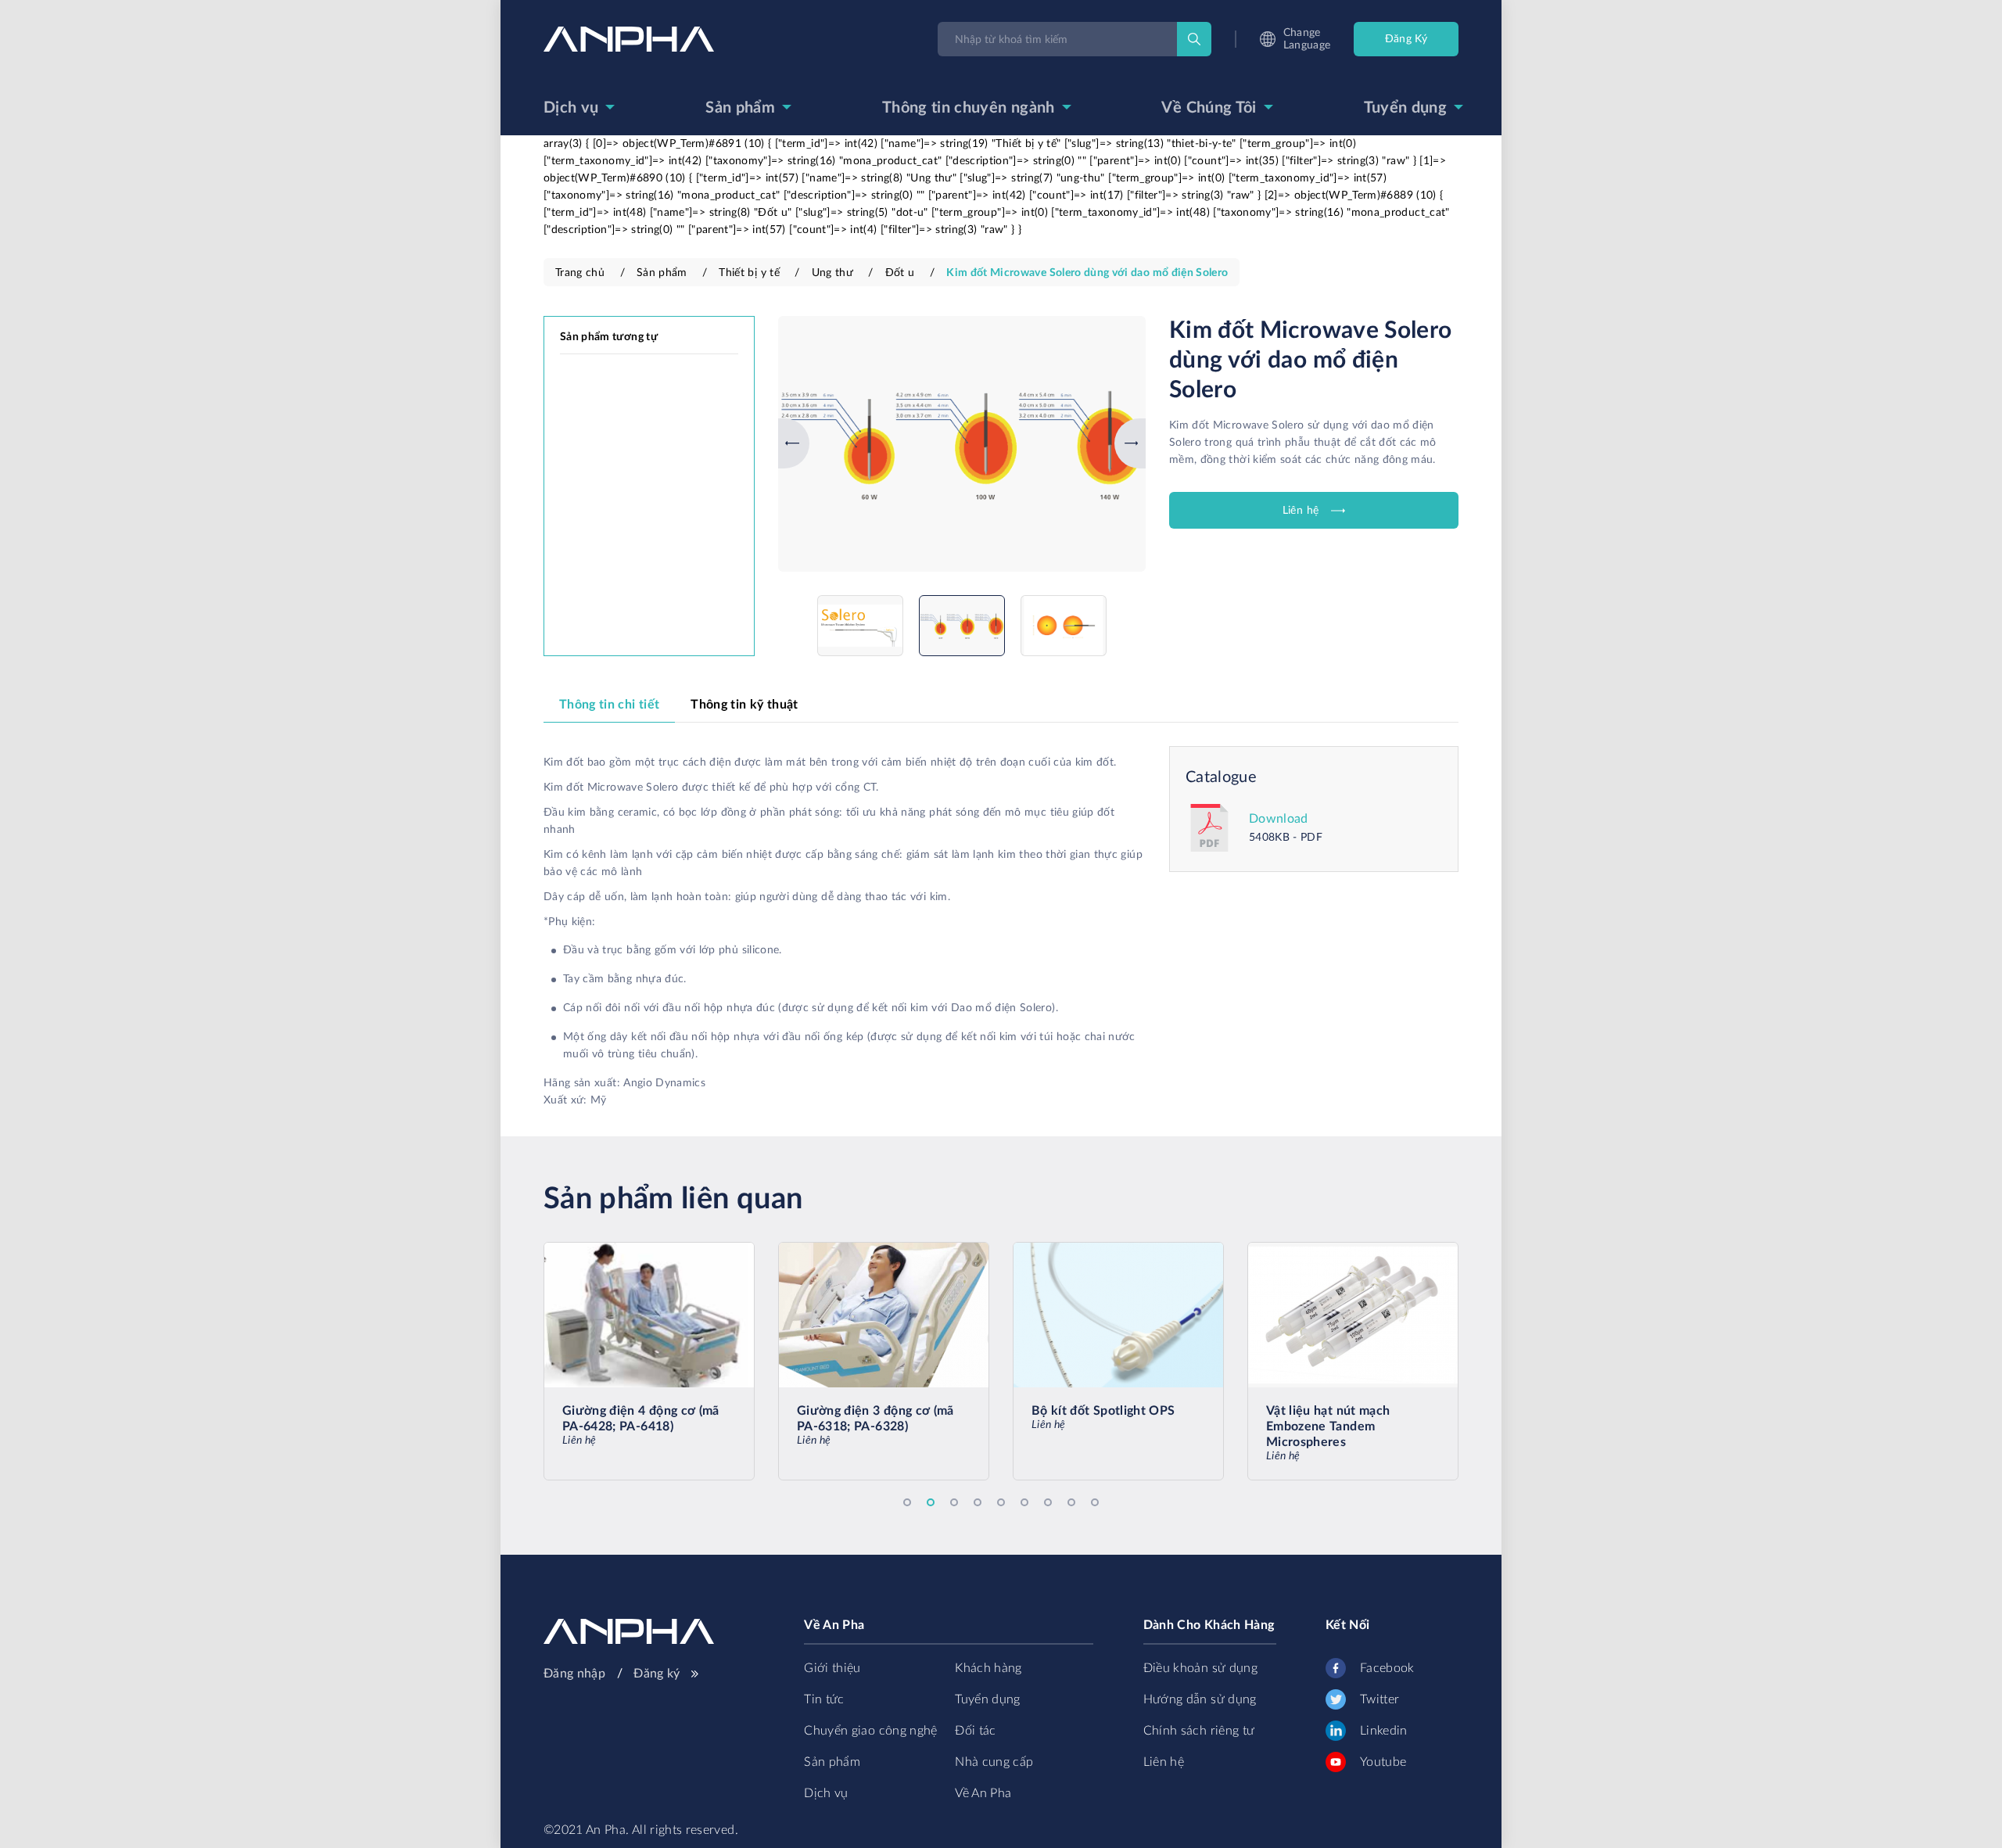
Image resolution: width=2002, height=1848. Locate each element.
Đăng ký (658, 1674)
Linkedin (1384, 1731)
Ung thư (832, 273)
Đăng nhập (576, 1674)
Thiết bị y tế (749, 273)
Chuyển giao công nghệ (870, 1731)
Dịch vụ (571, 108)
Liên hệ (1301, 511)
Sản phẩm (740, 108)
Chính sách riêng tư (1199, 1731)
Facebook (1387, 1668)
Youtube (1383, 1762)
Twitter (1380, 1699)
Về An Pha (983, 1793)
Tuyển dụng (1406, 108)
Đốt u (900, 273)
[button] (782, 443)
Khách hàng (988, 1668)
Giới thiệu (832, 1668)
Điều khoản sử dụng (1200, 1668)
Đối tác (975, 1731)
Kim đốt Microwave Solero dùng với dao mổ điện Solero (1087, 273)
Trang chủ (580, 273)
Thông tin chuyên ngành (969, 108)
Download (1279, 819)
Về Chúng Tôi (1209, 108)
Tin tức (824, 1699)
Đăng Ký (1406, 39)
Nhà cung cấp (994, 1762)
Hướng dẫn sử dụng (1200, 1699)
